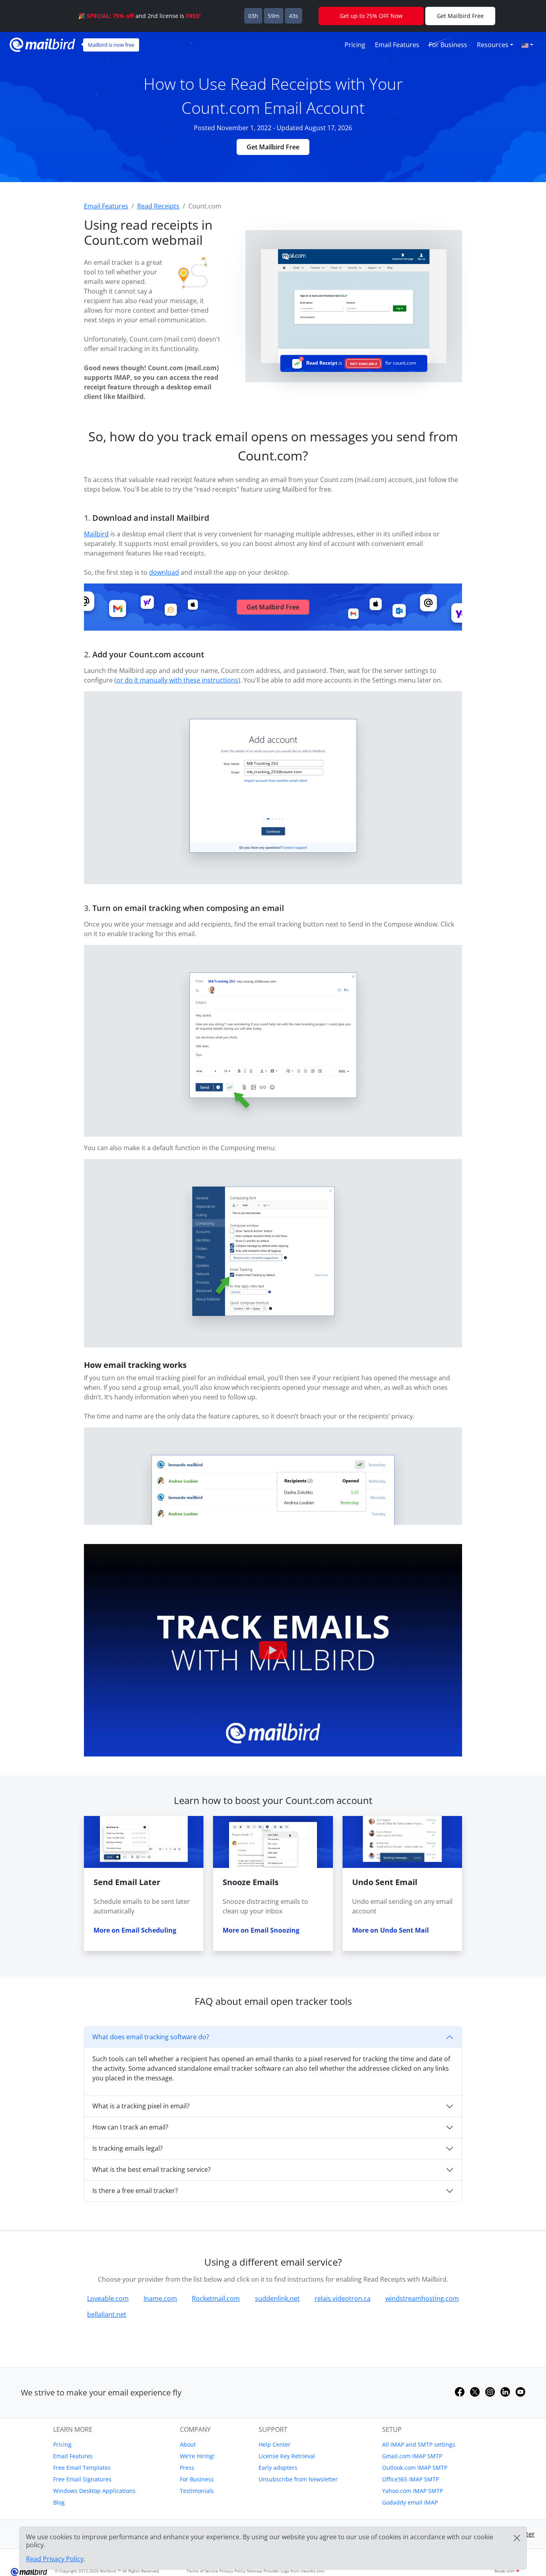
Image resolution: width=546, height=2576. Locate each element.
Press (187, 2468)
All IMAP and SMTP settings (419, 2444)
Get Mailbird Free (273, 147)
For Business (448, 45)
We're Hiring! (197, 2456)
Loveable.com (108, 2298)
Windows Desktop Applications (94, 2491)
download (164, 572)
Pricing (355, 45)
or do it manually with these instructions (177, 680)
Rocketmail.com (216, 2298)
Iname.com (160, 2298)
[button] (527, 45)
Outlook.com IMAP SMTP (415, 2468)
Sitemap (254, 2571)
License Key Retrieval (287, 2456)
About (188, 2444)
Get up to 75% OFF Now (371, 16)
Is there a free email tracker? (135, 2191)
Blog (59, 2502)
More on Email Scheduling (135, 1930)
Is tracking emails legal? (128, 2148)
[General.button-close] (517, 2538)
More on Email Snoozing (261, 1930)
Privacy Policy (232, 2571)
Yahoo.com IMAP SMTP (412, 2491)
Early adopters (278, 2468)
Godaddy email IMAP (410, 2502)
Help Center (275, 2444)
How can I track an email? (130, 2127)
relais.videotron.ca (343, 2298)
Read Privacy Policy (55, 2559)
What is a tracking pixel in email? (141, 2106)
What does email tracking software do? (151, 2037)
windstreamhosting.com (422, 2298)
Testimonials (197, 2491)
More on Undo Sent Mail (391, 1930)
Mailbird (96, 534)
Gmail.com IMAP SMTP (412, 2456)
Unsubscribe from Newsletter (298, 2479)
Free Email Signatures (82, 2479)
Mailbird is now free (111, 45)
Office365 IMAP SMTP (410, 2479)
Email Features (397, 45)
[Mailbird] (42, 44)
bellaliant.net (107, 2314)
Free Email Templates (82, 2468)
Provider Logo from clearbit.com (294, 2571)
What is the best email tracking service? (151, 2169)
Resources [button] (493, 45)
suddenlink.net (277, 2298)
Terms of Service (202, 2571)
